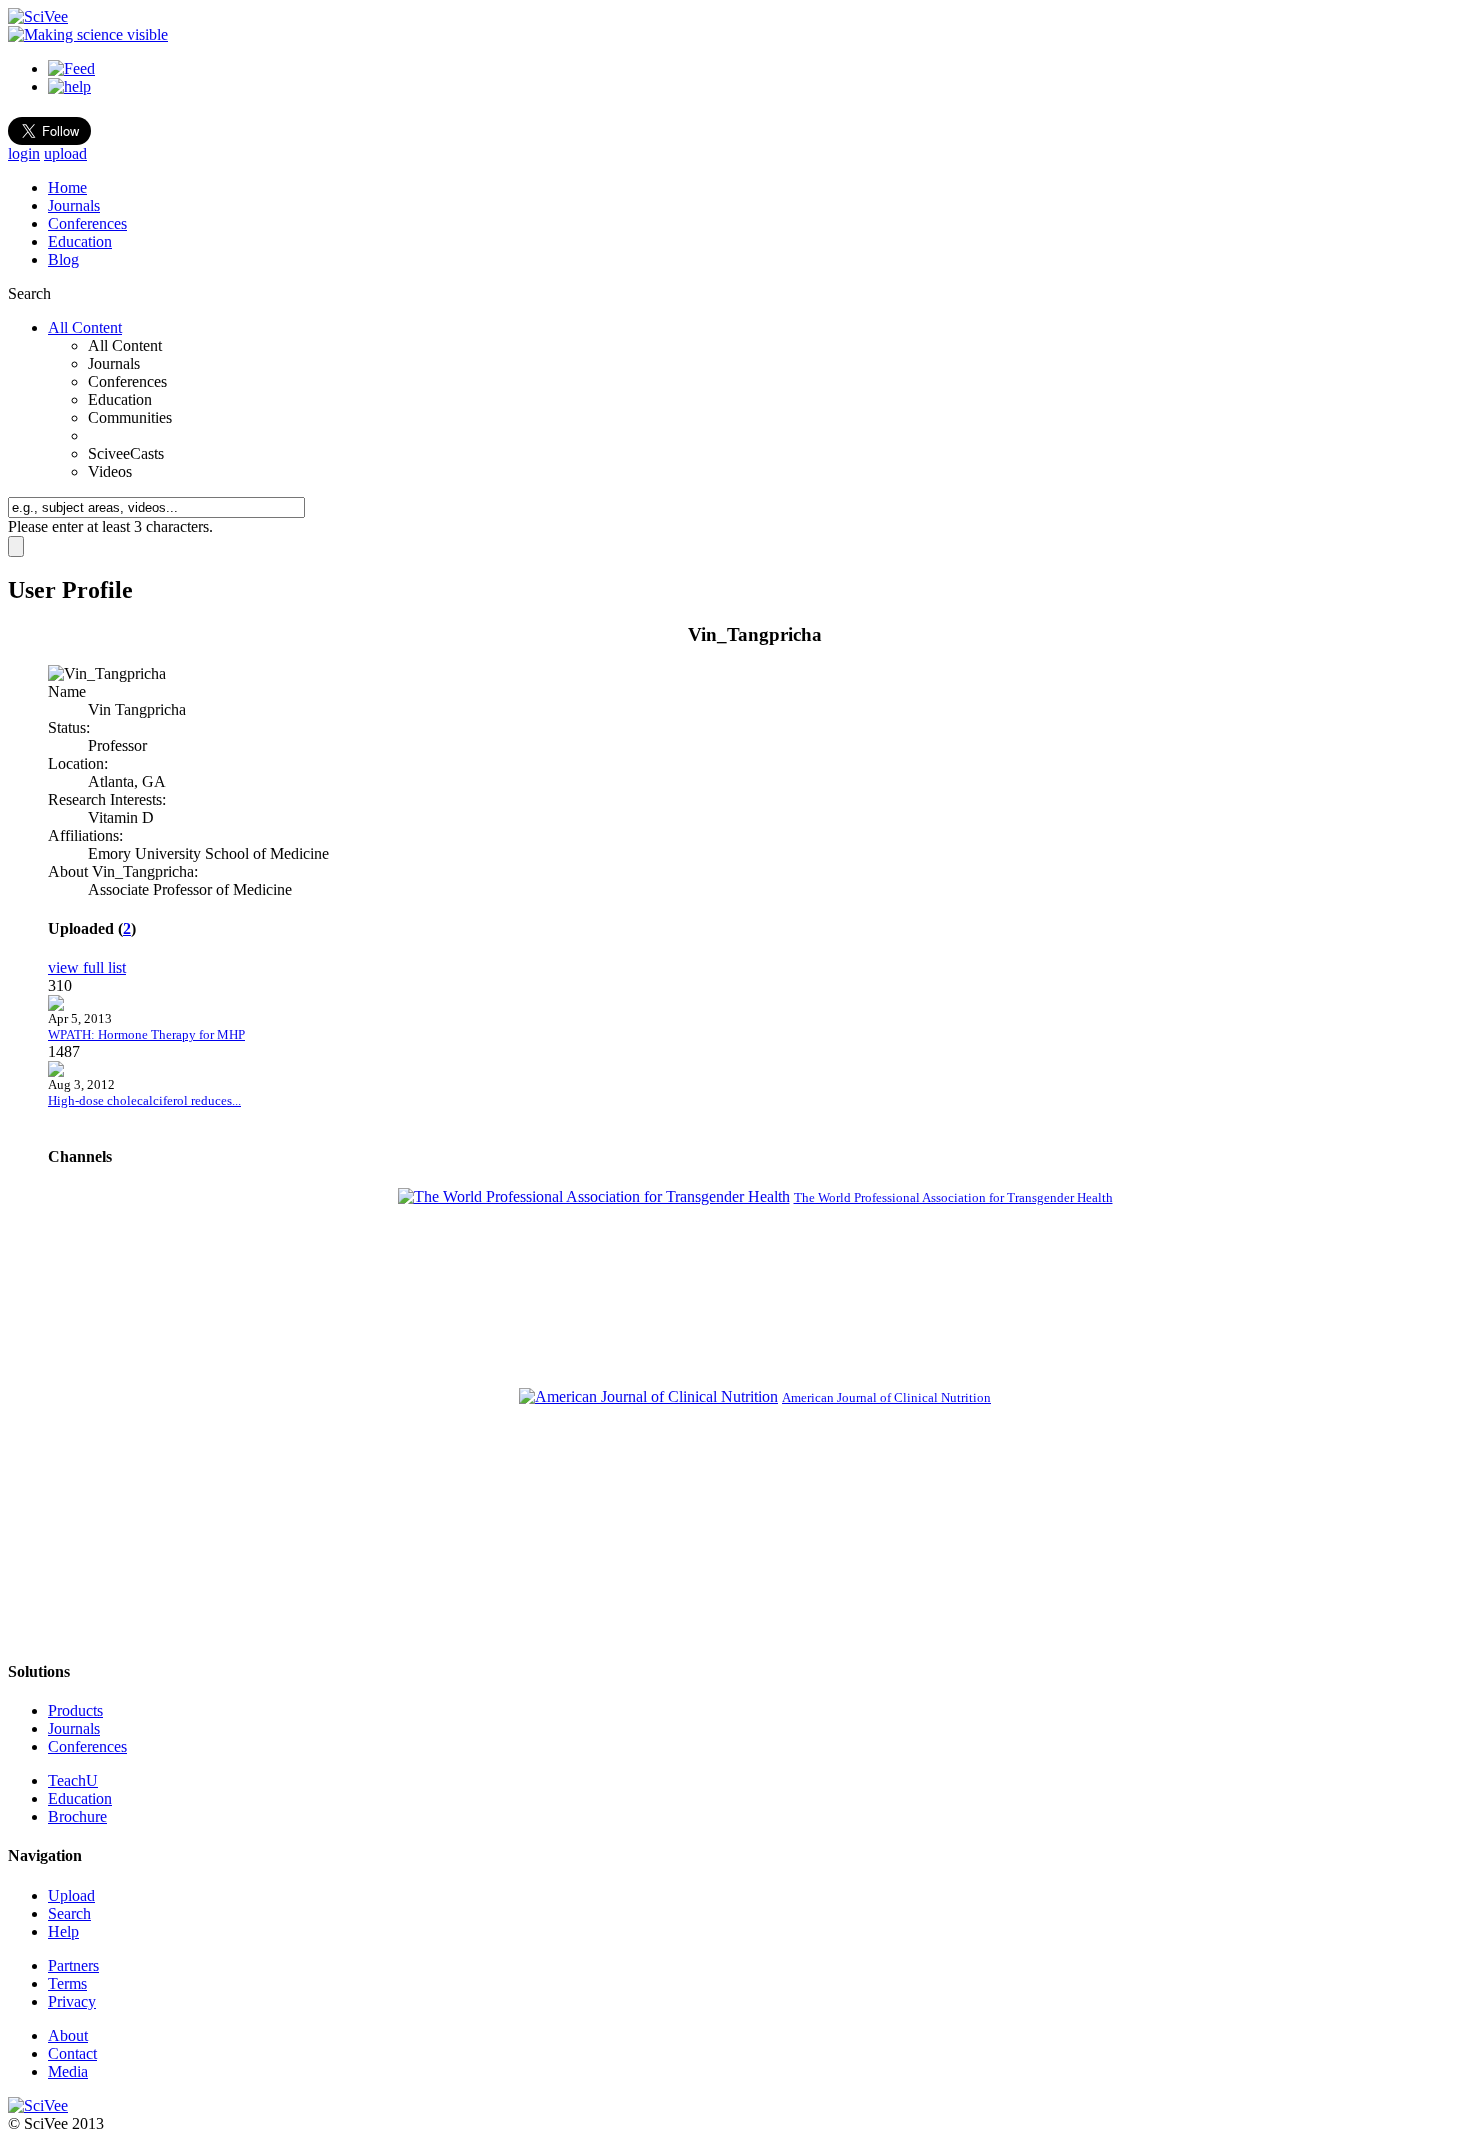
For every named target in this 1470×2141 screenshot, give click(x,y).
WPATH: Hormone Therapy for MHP (146, 1034)
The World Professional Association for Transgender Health (953, 1197)
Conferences (87, 223)
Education (80, 241)
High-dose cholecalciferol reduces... (144, 1100)
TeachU (73, 1780)
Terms (67, 1983)
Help (63, 1931)
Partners (73, 1965)
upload (65, 153)
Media (68, 2071)
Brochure (77, 1816)
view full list (87, 967)
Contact (72, 2053)
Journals (74, 205)
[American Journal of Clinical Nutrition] (648, 1396)
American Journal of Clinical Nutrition (886, 1397)
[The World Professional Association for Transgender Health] (594, 1196)
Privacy (72, 2001)
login (24, 153)
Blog (63, 259)
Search (69, 1913)
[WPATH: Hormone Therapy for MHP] (56, 1005)
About (68, 2035)
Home (67, 187)
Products (75, 1710)
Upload (71, 1895)
